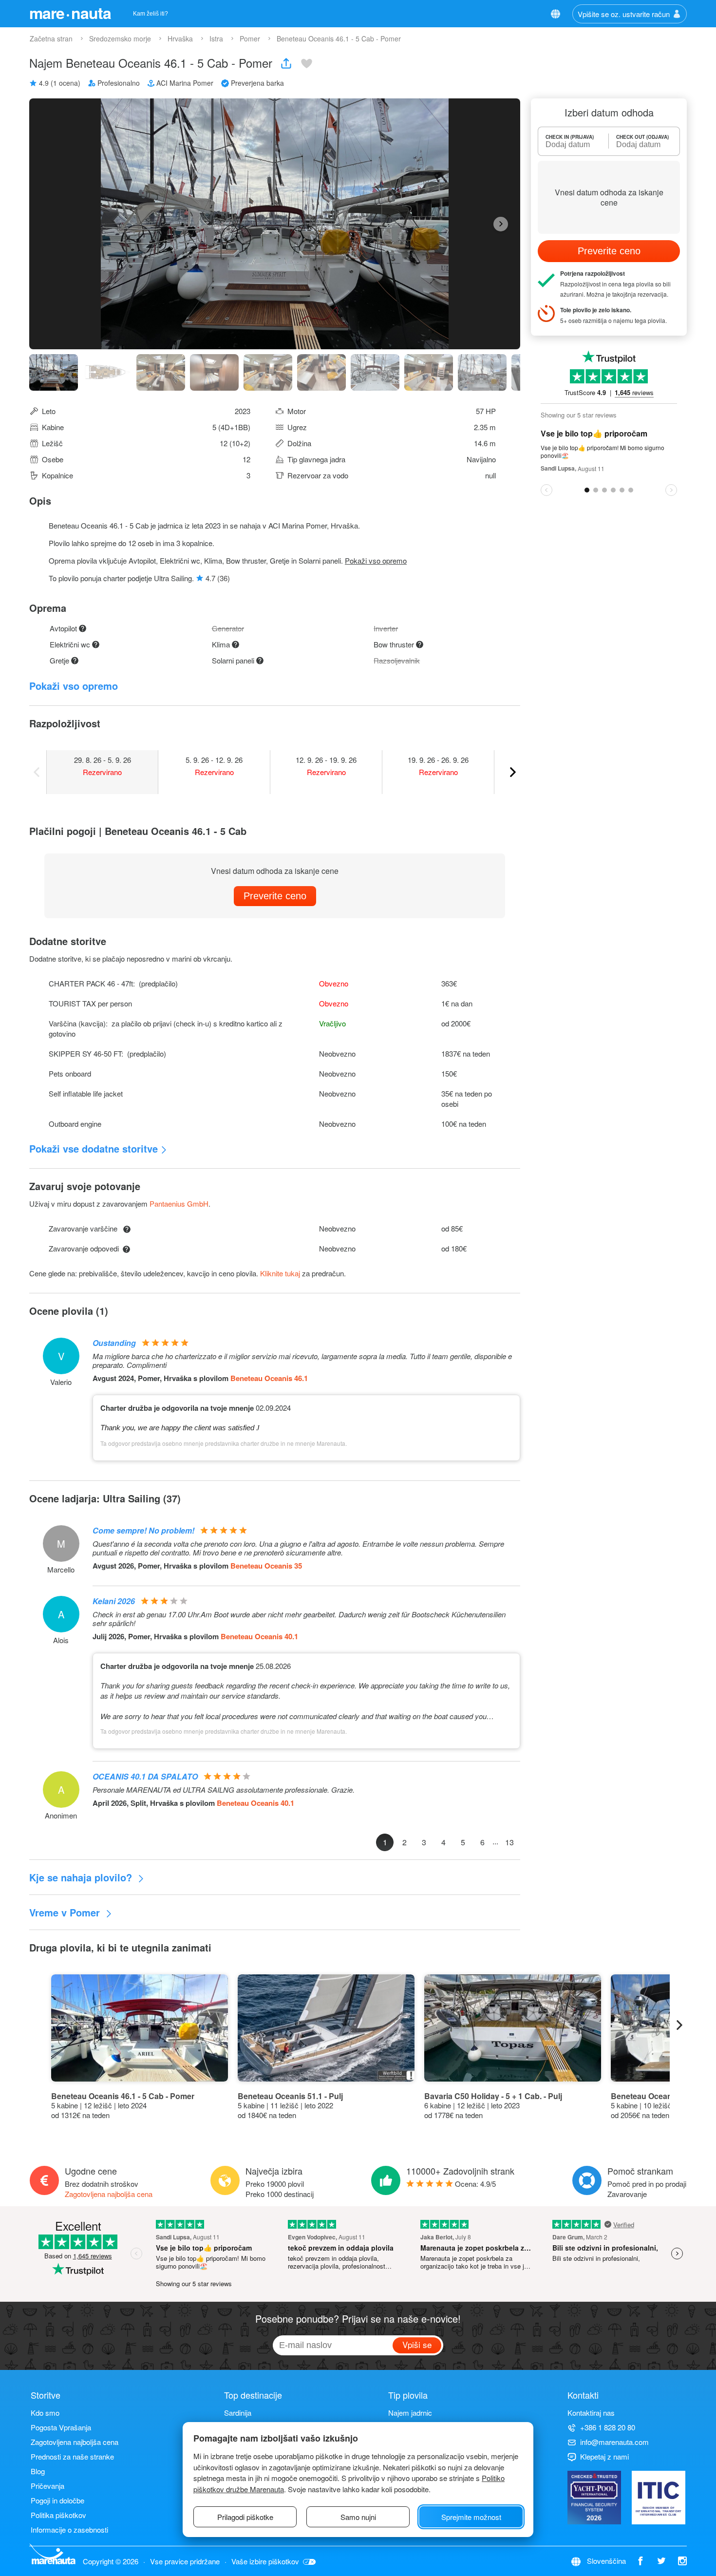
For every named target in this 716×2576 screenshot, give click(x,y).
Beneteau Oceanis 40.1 (259, 1636)
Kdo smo (45, 2413)
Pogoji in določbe (57, 2500)
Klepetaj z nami (604, 2456)
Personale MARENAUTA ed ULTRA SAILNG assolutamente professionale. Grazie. (224, 1790)
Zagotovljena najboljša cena (109, 2194)
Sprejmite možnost (471, 2517)
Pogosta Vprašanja (61, 2427)
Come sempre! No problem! (143, 1530)
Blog (38, 2471)
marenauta (70, 13)
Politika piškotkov (58, 2515)
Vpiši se (417, 2344)
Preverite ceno (275, 896)
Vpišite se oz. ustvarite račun (624, 14)
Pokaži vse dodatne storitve (94, 1148)
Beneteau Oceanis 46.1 (269, 1378)
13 (509, 1842)
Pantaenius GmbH (179, 1203)
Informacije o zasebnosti (69, 2529)
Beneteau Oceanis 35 (266, 1566)
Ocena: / (475, 2184)
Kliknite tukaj (280, 1273)
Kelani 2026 (114, 1601)
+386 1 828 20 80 (608, 2427)
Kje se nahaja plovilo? (82, 1877)
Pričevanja (47, 2486)
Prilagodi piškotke (245, 2517)
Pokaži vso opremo (376, 560)
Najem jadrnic (410, 2413)
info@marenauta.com (614, 2442)
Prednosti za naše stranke (72, 2456)
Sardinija (238, 2413)
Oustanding (114, 1343)
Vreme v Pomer (66, 1912)
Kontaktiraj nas (591, 2413)
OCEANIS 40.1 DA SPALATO (145, 1776)
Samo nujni (358, 2517)
